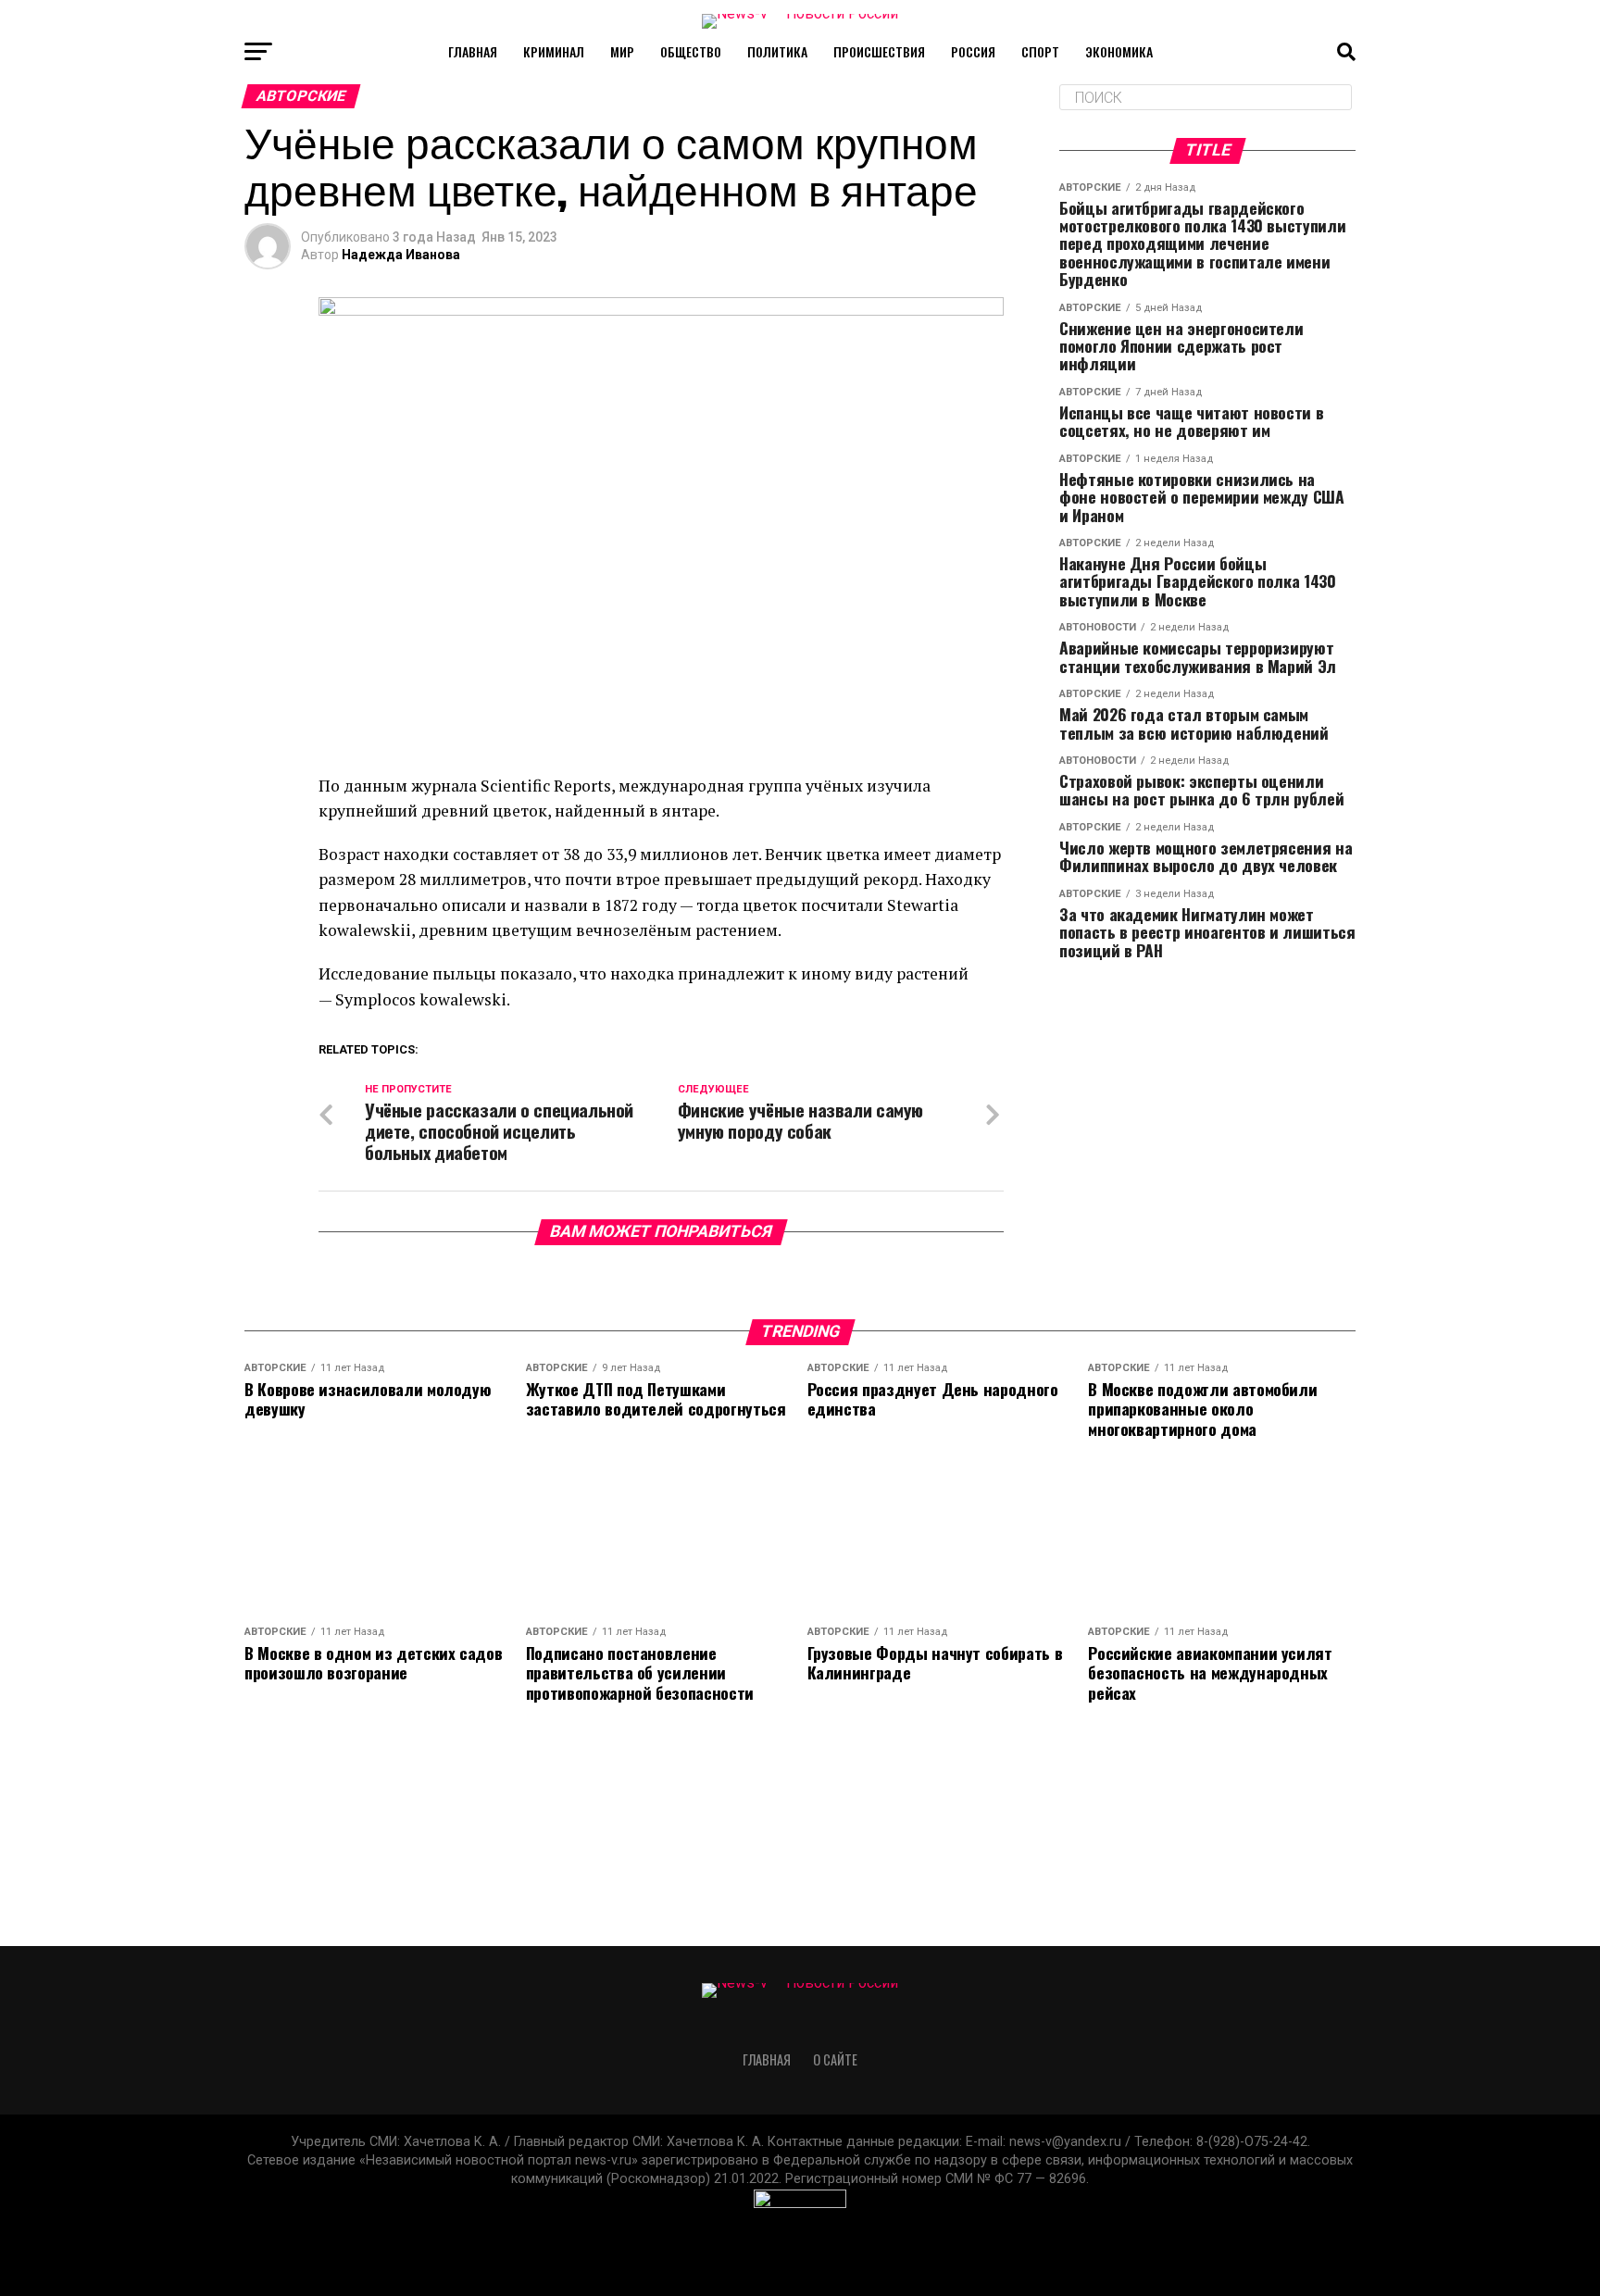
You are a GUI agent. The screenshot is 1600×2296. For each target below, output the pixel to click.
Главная (473, 51)
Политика (777, 51)
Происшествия (879, 51)
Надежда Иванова (401, 255)
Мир (622, 51)
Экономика (1119, 51)
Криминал (554, 51)
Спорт (1040, 51)
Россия (973, 51)
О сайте (835, 2059)
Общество (691, 51)
